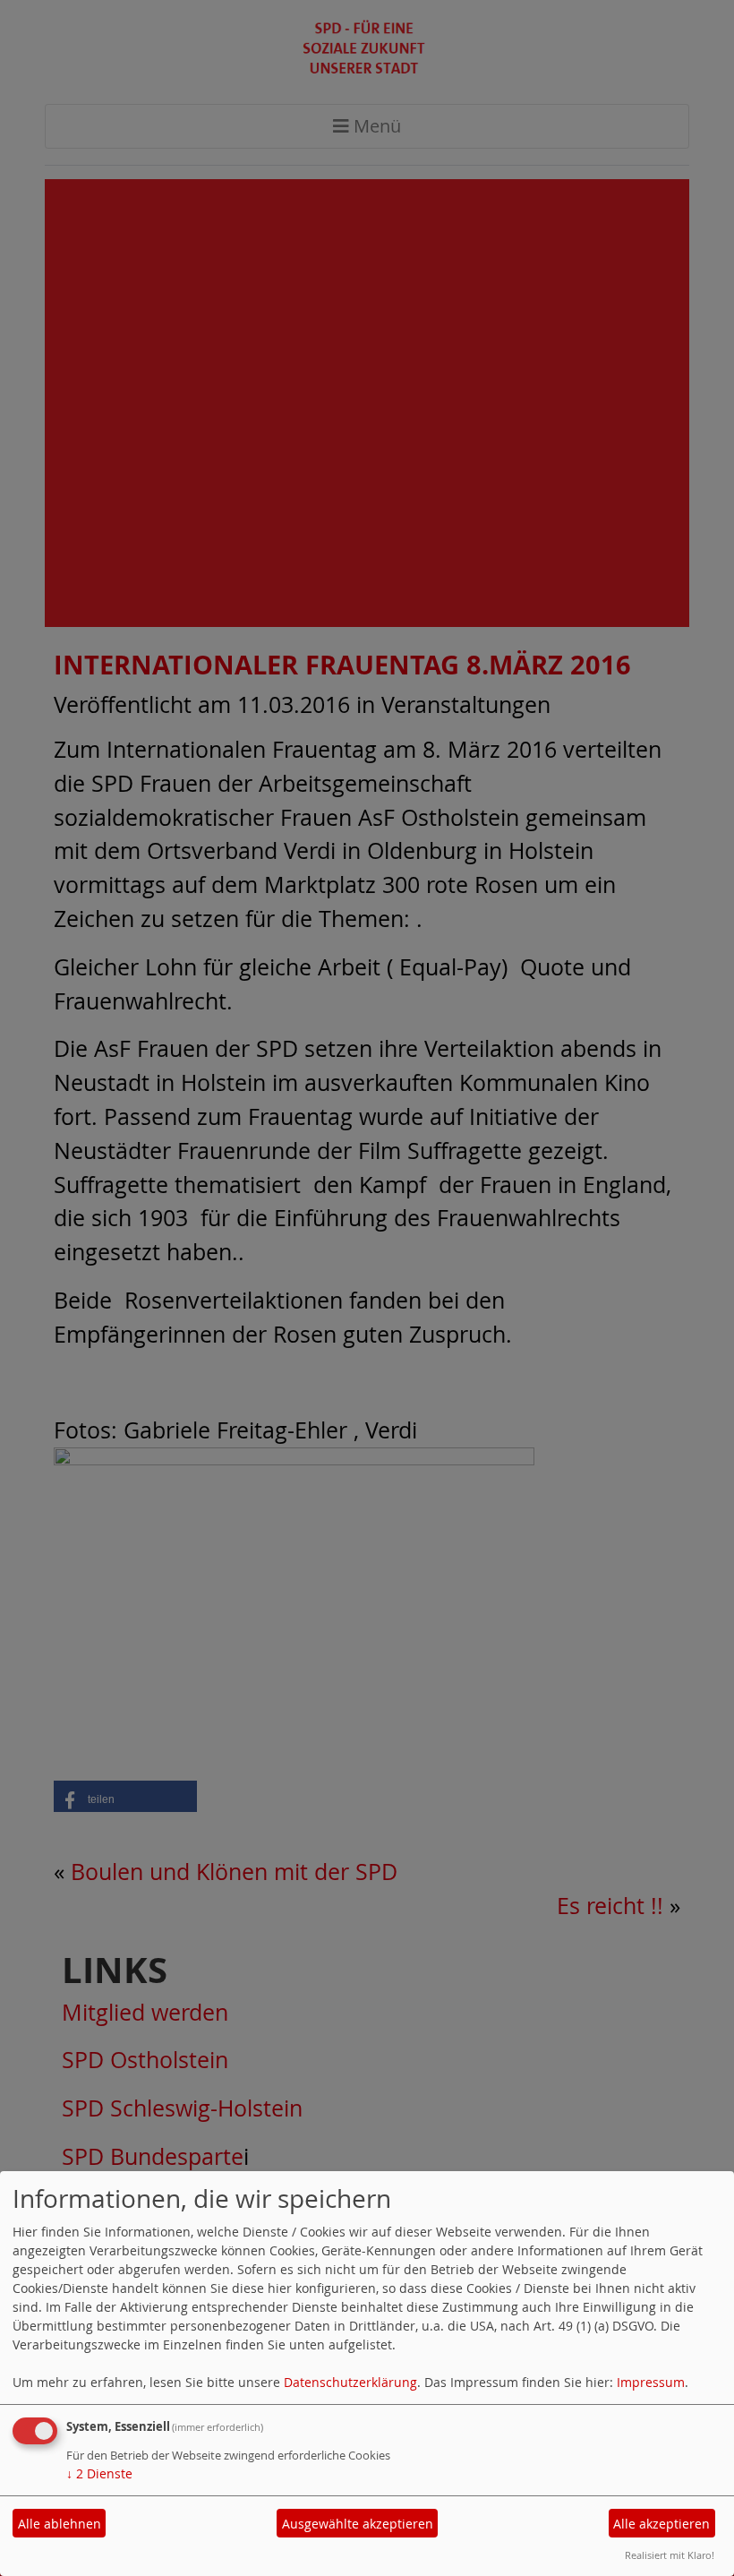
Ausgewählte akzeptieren (358, 2524)
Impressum (651, 2382)
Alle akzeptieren (661, 2524)
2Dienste (99, 2473)
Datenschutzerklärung (350, 2382)
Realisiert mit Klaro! (670, 2555)
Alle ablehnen (60, 2524)
